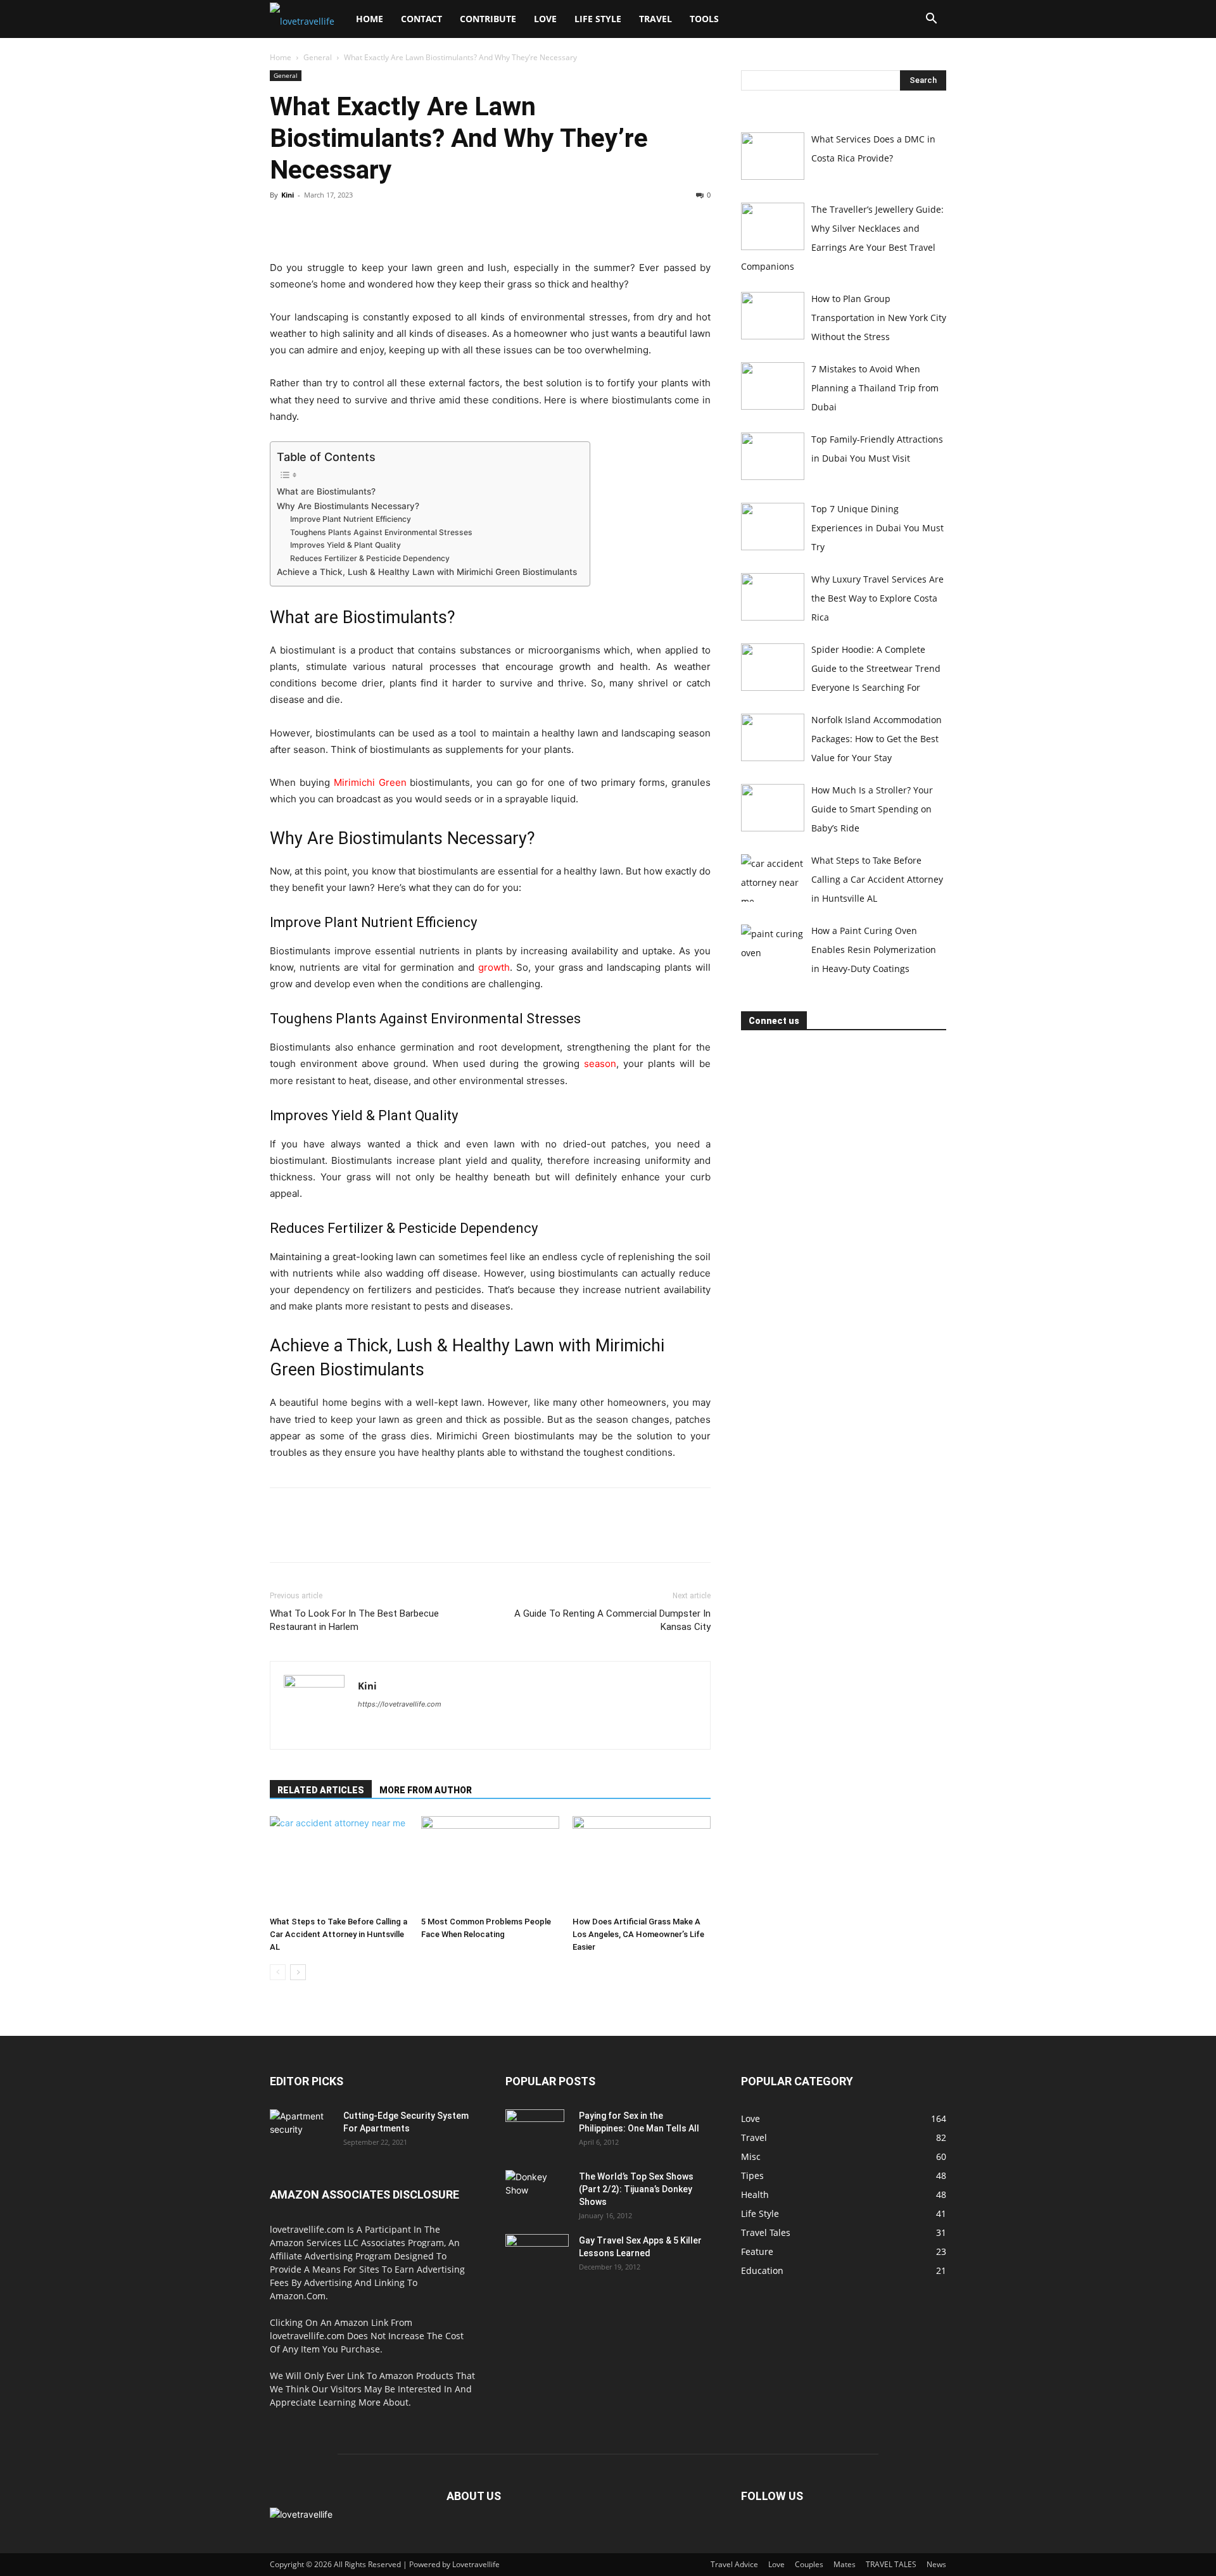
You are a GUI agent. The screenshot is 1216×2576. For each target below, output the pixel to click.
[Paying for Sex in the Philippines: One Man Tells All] (535, 2131)
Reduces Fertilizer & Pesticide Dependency (370, 558)
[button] (931, 20)
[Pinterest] (341, 224)
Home (370, 19)
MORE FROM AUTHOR (426, 1790)
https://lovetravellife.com (400, 1704)
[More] (400, 224)
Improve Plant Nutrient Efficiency (351, 519)
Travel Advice (734, 2564)
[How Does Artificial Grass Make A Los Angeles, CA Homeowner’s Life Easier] (642, 1864)
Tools (704, 19)
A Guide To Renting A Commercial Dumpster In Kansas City (612, 1620)
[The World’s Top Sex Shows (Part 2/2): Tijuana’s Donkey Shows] (536, 2192)
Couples (809, 2564)
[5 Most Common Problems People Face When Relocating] (490, 1864)
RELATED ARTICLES (321, 1790)
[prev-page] (278, 1972)
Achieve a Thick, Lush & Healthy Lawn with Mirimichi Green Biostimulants (427, 572)
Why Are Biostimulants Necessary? (348, 506)
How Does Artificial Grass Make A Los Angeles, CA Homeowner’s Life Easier (638, 1934)
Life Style (598, 19)
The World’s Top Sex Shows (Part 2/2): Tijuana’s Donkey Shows (636, 2189)
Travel (655, 19)
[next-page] (298, 1972)
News (936, 2564)
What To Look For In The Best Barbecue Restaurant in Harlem (354, 1620)
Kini (288, 195)
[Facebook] (282, 224)
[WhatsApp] (370, 224)
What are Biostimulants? (326, 491)
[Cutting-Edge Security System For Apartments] (301, 2131)
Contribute (488, 19)
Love (545, 19)
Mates (845, 2564)
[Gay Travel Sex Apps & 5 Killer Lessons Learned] (537, 2256)
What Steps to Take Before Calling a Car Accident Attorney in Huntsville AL (339, 1934)
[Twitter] (312, 224)
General (318, 57)
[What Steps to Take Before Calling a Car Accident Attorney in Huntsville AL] (339, 1864)
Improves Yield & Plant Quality (345, 545)
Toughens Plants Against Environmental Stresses (383, 532)
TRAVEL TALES (891, 2564)
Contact (421, 19)
